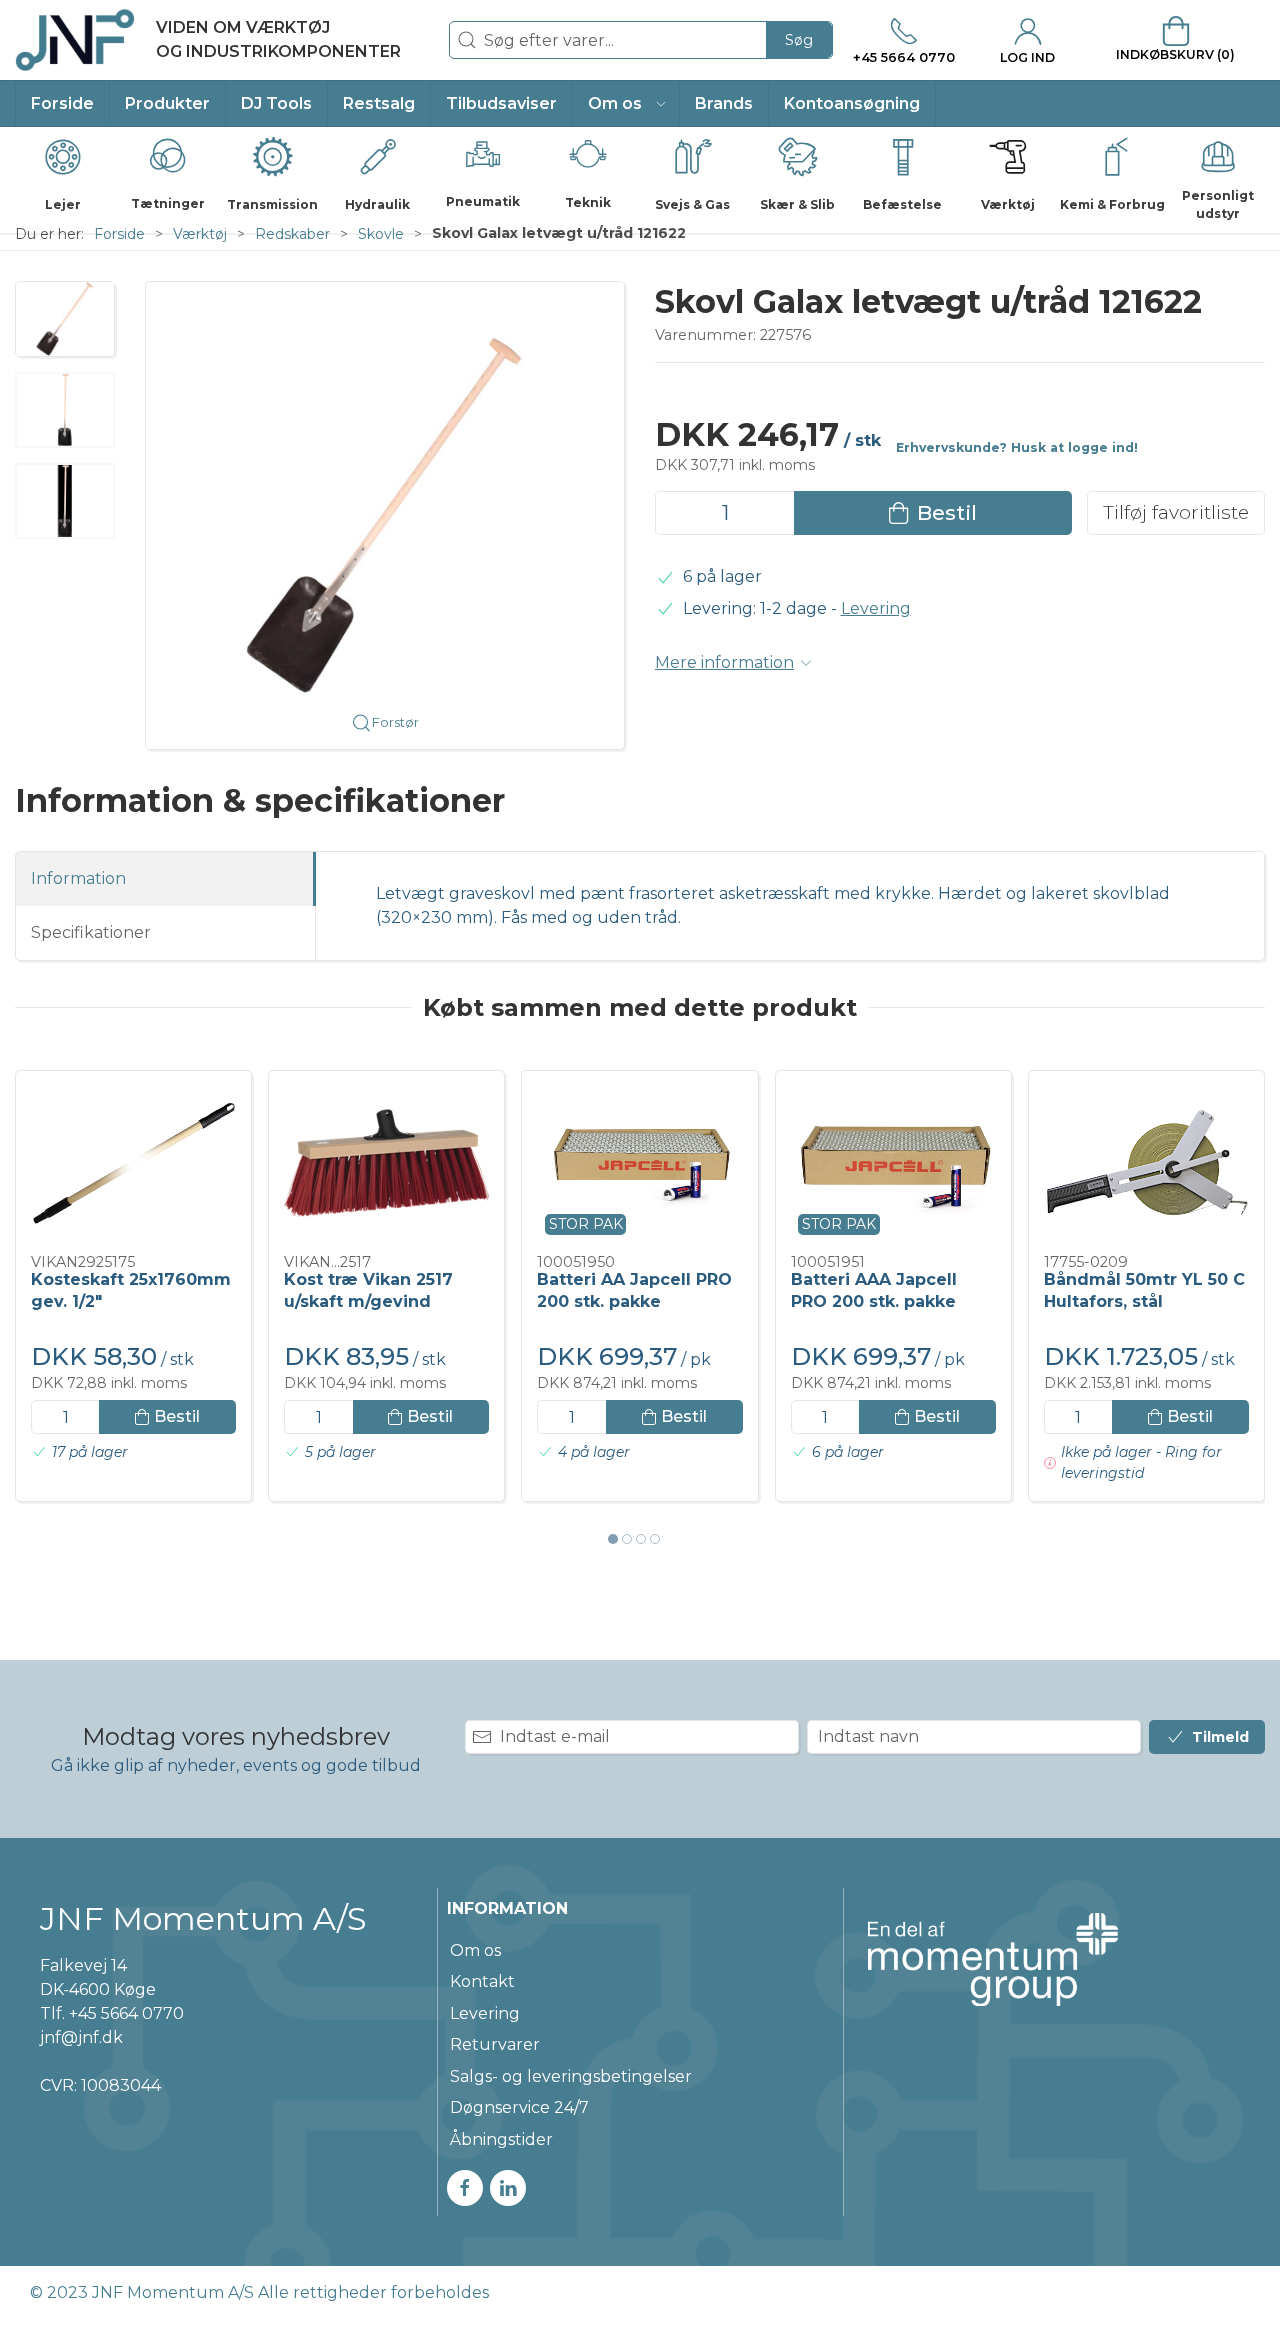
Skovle (381, 234)
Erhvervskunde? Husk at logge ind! (1017, 447)
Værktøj (200, 234)
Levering (876, 608)
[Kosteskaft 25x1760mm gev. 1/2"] (133, 1163)
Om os (475, 1950)
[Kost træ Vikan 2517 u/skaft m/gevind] (386, 1163)
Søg (799, 40)
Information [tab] (78, 878)
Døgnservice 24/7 (519, 2107)
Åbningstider (501, 2139)
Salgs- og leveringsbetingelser (571, 2076)
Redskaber (292, 234)
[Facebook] (465, 2188)
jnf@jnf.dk (81, 2037)
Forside (119, 234)
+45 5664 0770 (126, 2013)
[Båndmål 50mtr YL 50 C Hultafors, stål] (1146, 1163)
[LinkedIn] (508, 2188)
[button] (626, 103)
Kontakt (482, 1981)
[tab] (613, 1539)
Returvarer (495, 2044)
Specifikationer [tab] (91, 932)
